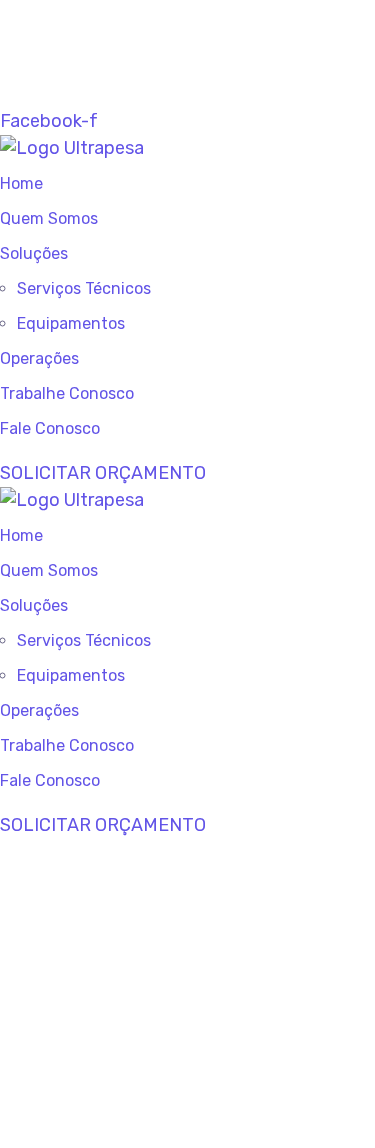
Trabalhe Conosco (67, 393)
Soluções (34, 253)
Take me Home (61, 1134)
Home (21, 183)
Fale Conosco (50, 428)
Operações (39, 358)
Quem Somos (49, 218)
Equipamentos (71, 323)
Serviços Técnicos (84, 288)
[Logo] (72, 148)
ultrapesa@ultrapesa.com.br (156, 40)
